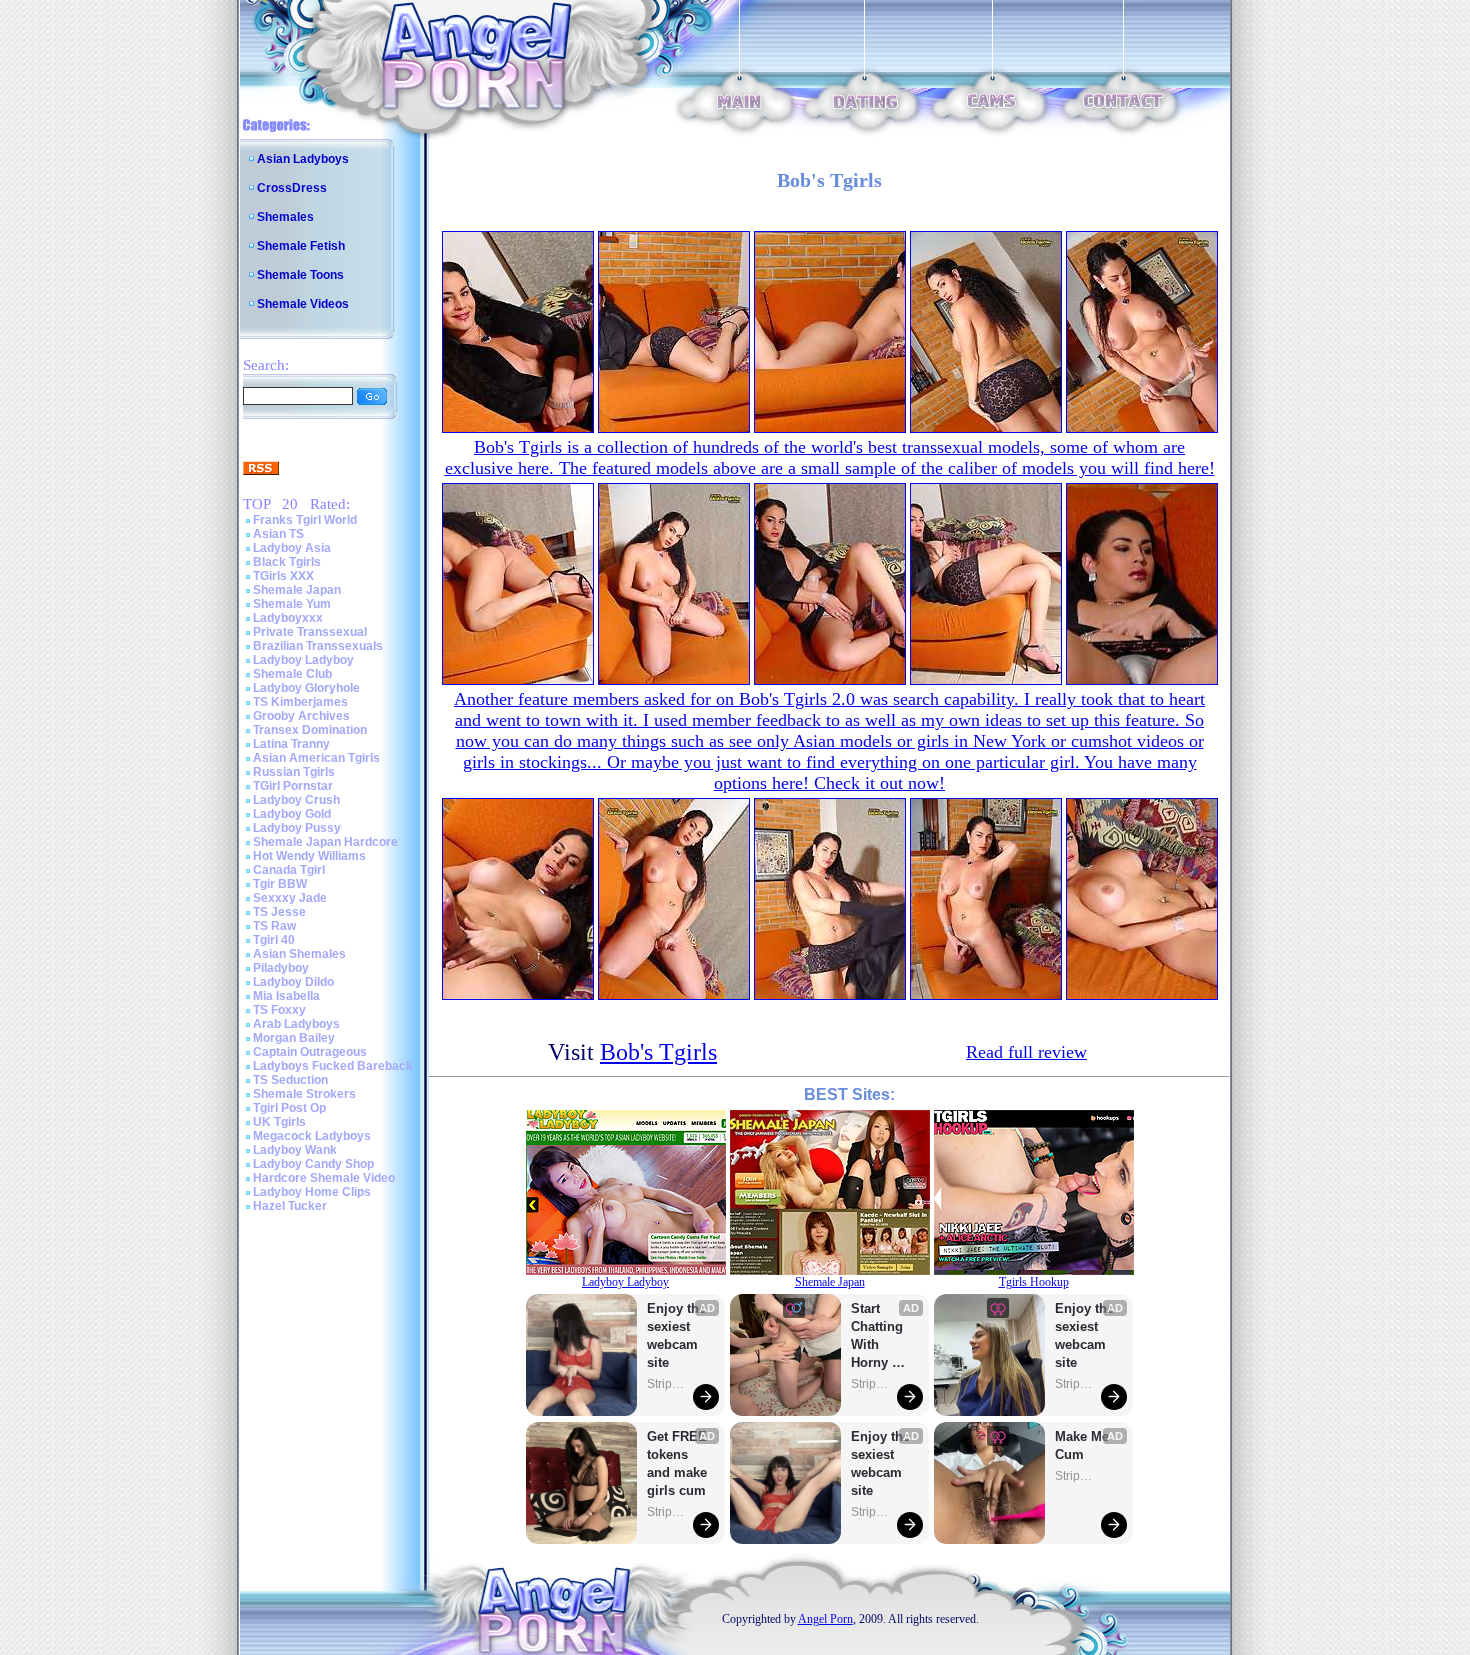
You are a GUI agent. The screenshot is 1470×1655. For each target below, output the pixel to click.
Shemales (285, 217)
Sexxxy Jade (290, 898)
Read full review (1026, 1052)
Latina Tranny (291, 744)
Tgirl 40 (274, 940)
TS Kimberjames (300, 702)
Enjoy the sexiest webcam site (677, 1335)
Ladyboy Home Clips (312, 1192)
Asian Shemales (299, 954)
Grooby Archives (301, 716)
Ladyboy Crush (296, 800)
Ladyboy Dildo (293, 982)
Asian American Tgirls (316, 758)
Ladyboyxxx (288, 618)
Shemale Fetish (301, 246)
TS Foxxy (279, 1010)
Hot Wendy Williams (309, 856)
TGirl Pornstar (293, 786)
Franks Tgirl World (305, 520)
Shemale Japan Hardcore (325, 842)
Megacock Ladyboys (312, 1136)
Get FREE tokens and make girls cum (677, 1463)
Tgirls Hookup (1034, 1282)
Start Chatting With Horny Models (879, 1336)
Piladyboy (281, 968)
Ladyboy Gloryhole (306, 688)
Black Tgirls (287, 562)
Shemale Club (292, 674)
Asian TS (278, 534)
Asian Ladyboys (303, 159)
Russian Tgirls (294, 772)
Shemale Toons (300, 275)
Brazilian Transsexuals (318, 646)
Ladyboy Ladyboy (303, 660)
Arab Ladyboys (296, 1024)
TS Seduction (290, 1080)
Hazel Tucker (290, 1206)
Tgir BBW (280, 884)
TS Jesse (279, 912)
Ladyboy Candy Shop (313, 1164)
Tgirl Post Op (289, 1108)
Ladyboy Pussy (297, 828)
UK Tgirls (279, 1122)
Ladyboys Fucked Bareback (333, 1066)
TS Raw (274, 926)
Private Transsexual (310, 632)
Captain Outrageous (310, 1052)
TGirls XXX (283, 576)
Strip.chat (667, 1384)
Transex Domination (310, 730)
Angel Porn (825, 1619)
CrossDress (292, 188)
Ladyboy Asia (292, 548)
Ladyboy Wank (295, 1150)
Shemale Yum (292, 604)
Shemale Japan (297, 590)
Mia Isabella (286, 996)
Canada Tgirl (289, 870)
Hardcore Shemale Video (324, 1178)
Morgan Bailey (294, 1038)
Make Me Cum (1084, 1445)
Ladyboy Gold (292, 814)
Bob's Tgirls (658, 1052)
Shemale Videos (303, 304)
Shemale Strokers (304, 1094)
